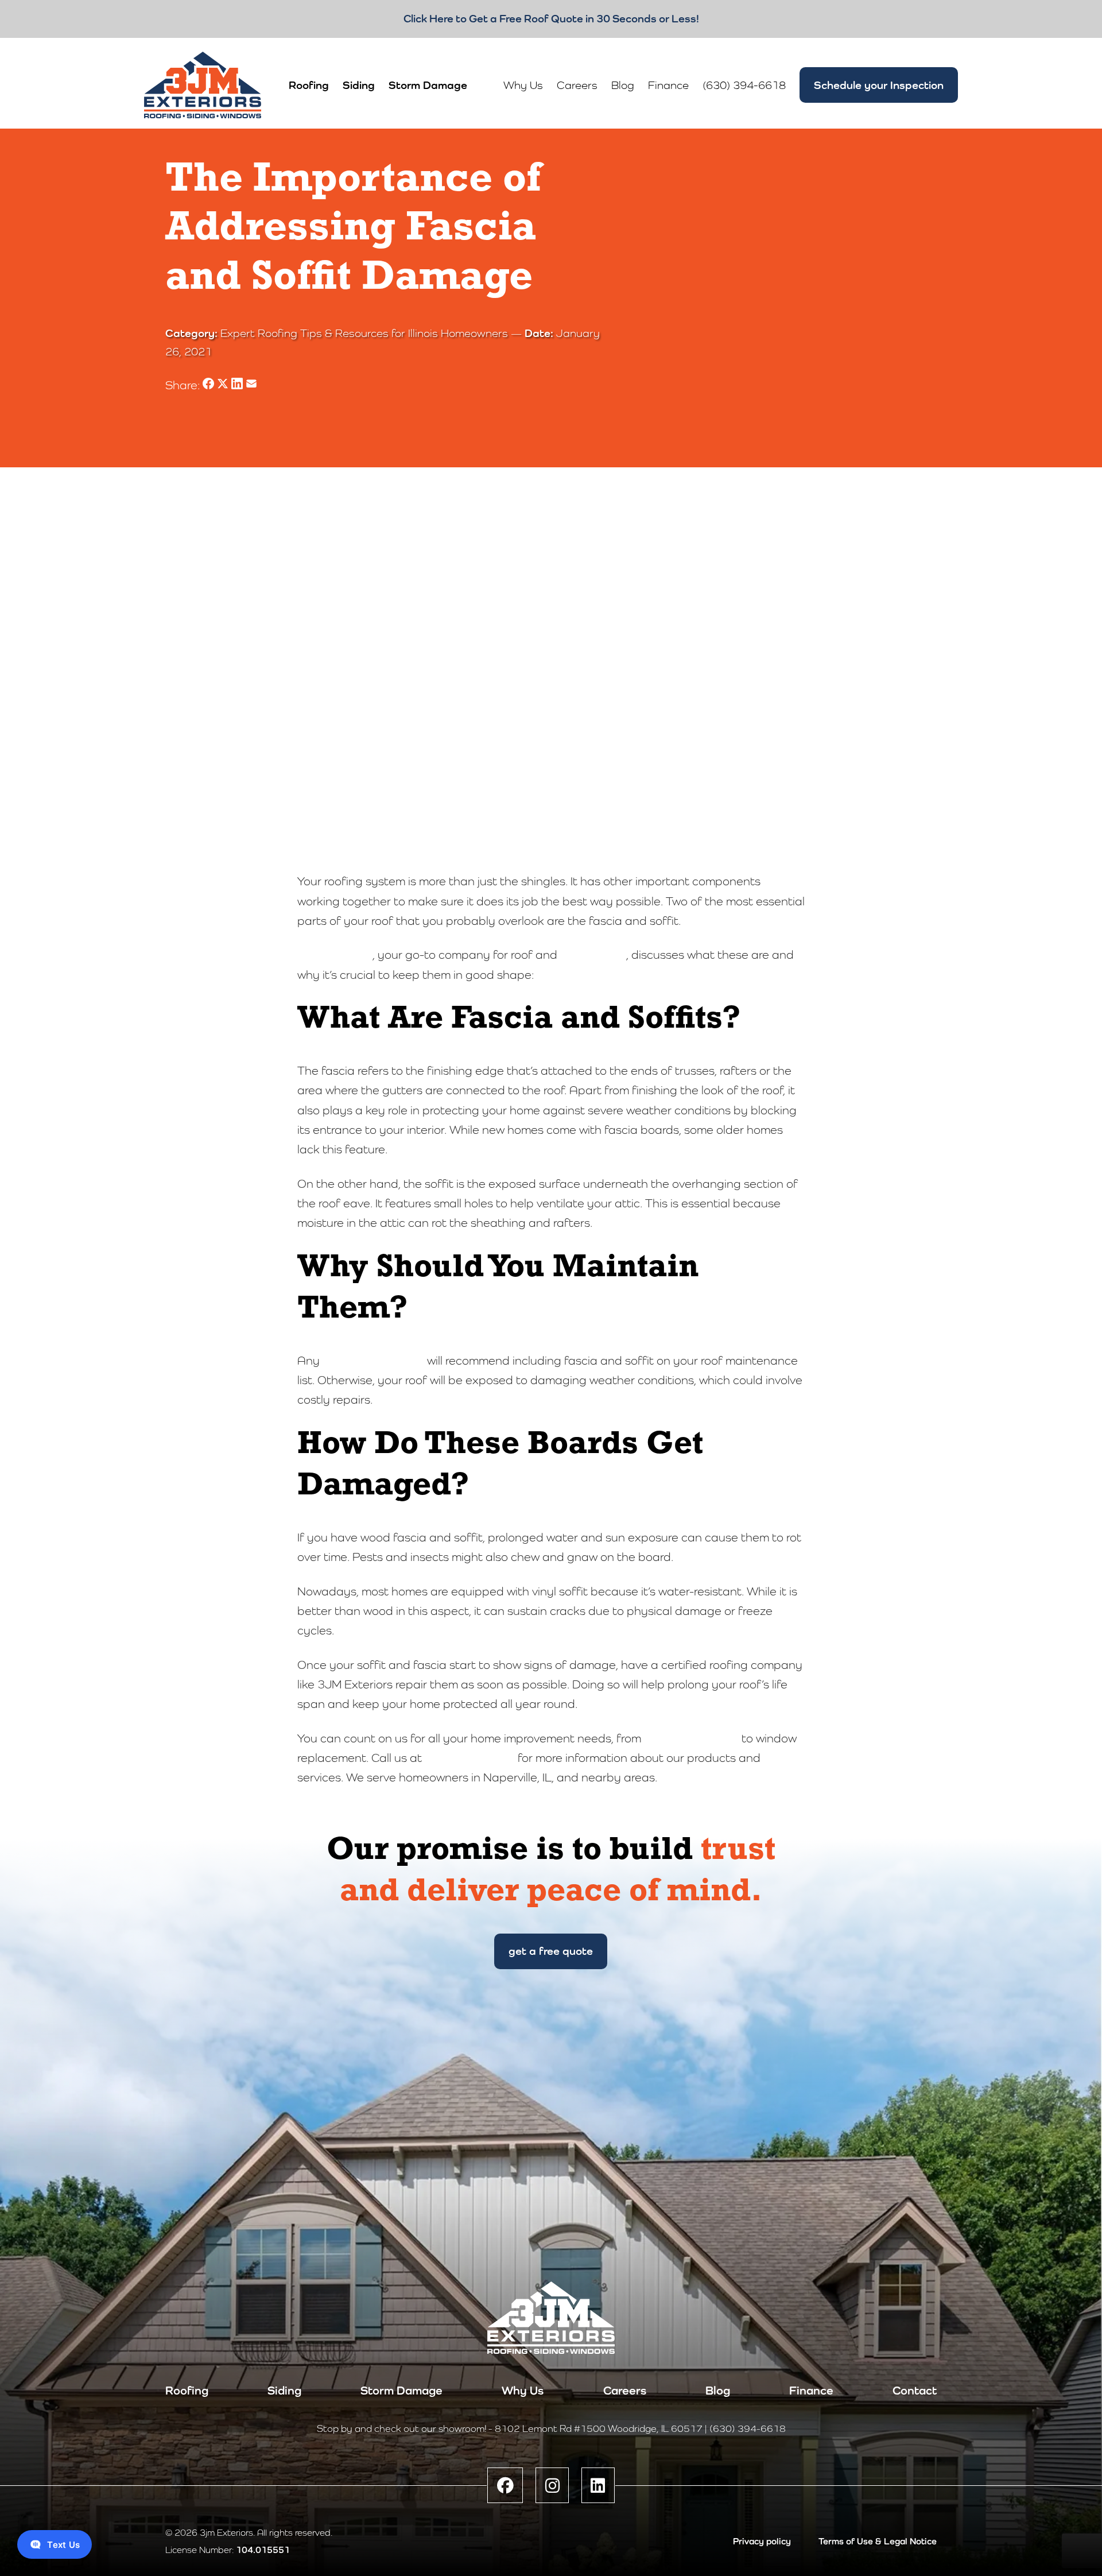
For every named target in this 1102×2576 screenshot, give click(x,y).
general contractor (373, 1361)
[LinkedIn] (598, 2485)
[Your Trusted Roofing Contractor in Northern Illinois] (203, 85)
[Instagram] (552, 2485)
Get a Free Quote (551, 1951)
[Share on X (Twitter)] (224, 385)
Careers (625, 2391)
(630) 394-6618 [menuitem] (744, 85)
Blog (718, 2391)
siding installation (691, 1738)
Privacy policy (762, 2541)
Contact (915, 2391)
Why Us (523, 2391)
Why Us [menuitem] (523, 85)
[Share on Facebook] (210, 385)
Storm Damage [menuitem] (428, 85)
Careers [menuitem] (577, 85)
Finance (811, 2391)
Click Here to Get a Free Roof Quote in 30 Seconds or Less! (551, 18)
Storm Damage (401, 2391)
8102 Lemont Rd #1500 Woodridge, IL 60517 (599, 2428)
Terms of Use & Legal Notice (878, 2541)
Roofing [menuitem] (309, 85)
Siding (284, 2391)
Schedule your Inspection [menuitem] (879, 85)
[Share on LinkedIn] (238, 385)
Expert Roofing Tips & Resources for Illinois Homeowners (364, 333)
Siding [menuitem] (359, 85)
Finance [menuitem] (668, 85)
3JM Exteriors (335, 955)
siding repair (593, 955)
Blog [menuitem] (623, 85)
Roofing (187, 2391)
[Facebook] (505, 2485)
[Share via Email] (251, 385)
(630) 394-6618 (470, 1758)
